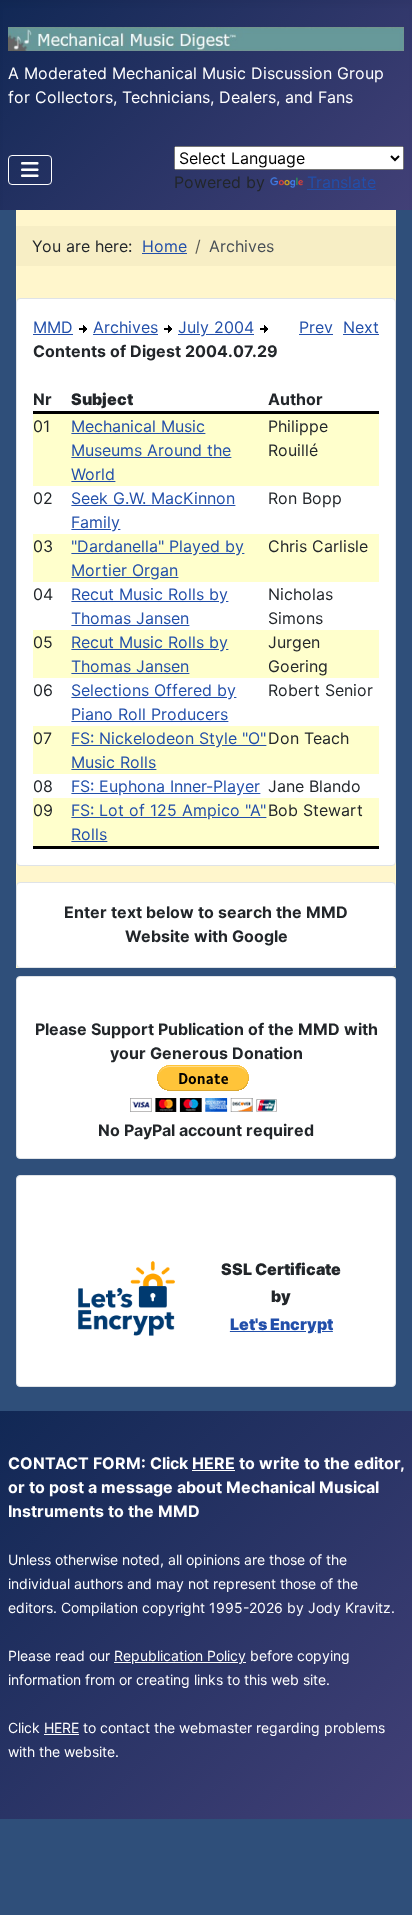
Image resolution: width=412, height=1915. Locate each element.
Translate (341, 182)
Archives (125, 327)
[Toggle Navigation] (30, 170)
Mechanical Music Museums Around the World (151, 450)
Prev (316, 327)
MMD (53, 327)
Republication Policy (180, 1655)
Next (361, 327)
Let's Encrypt (281, 1324)
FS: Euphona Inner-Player (165, 786)
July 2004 (216, 327)
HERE (213, 1463)
